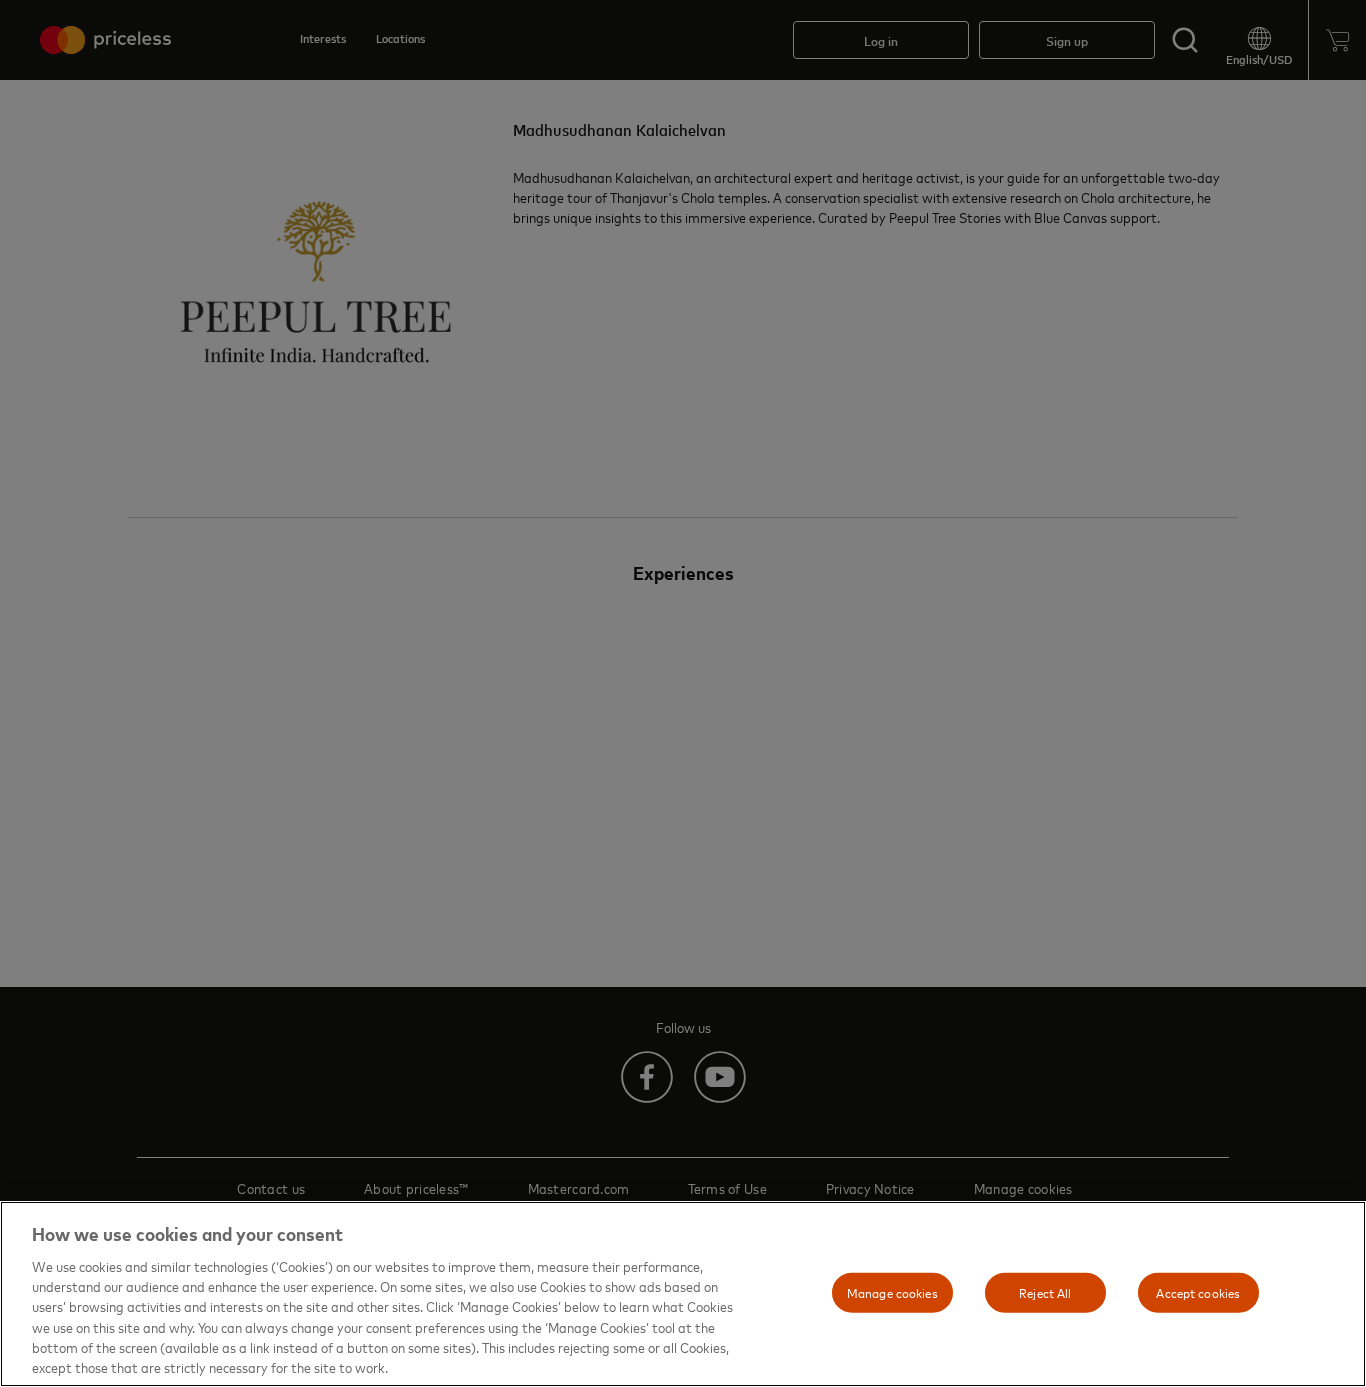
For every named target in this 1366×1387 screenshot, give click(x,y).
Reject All (1045, 1292)
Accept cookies (1198, 1292)
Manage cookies (892, 1292)
